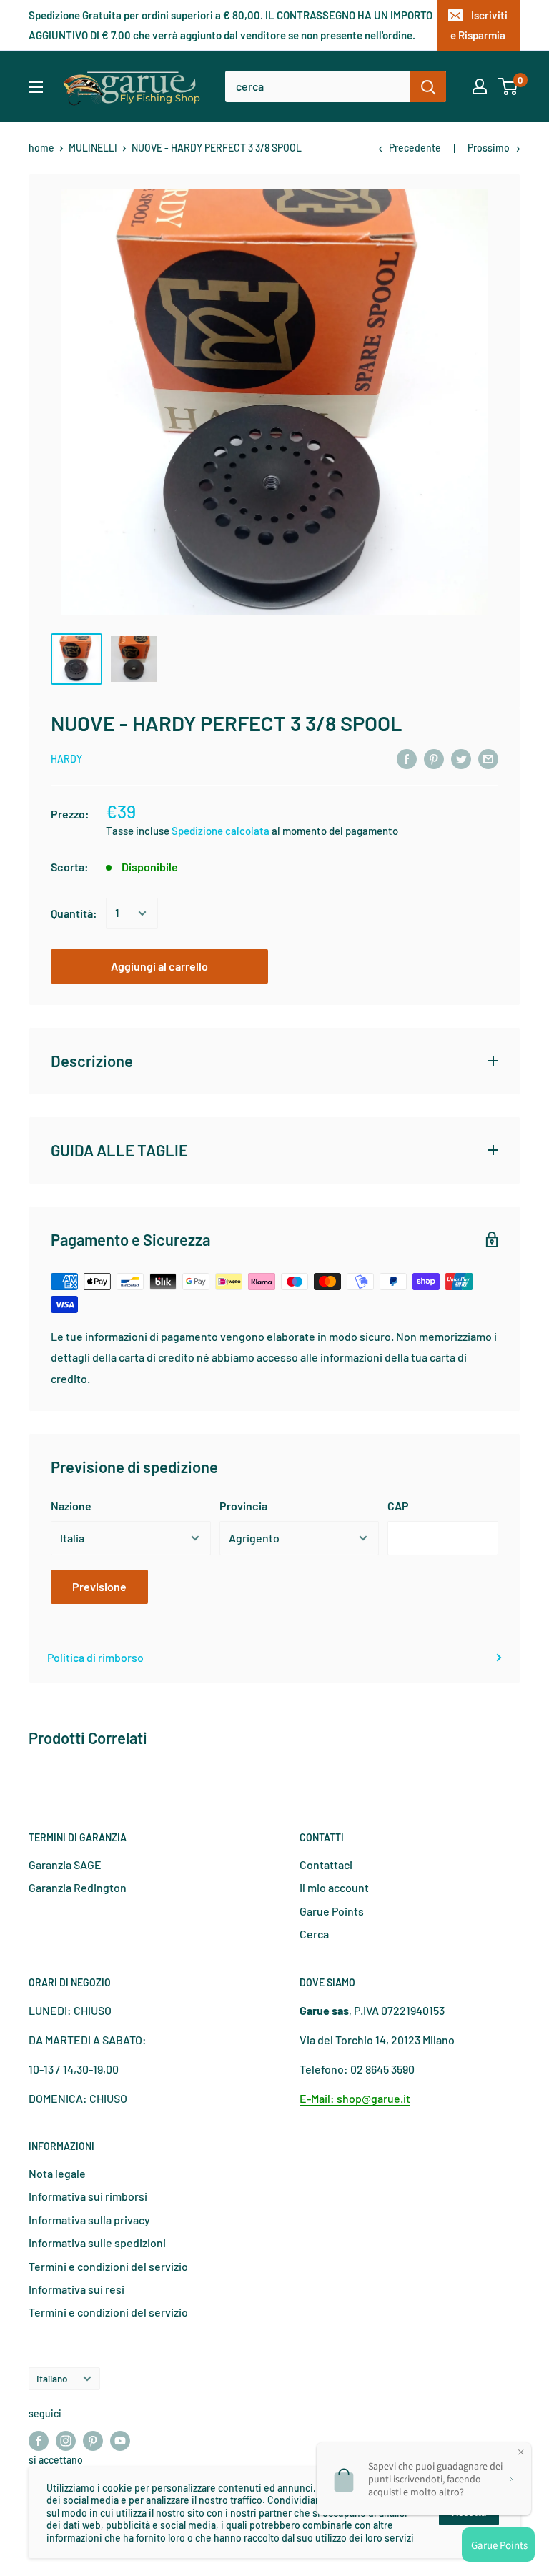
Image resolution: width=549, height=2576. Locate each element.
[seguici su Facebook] (39, 2441)
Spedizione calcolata (222, 831)
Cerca (314, 1934)
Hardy (66, 759)
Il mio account (334, 1887)
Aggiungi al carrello (159, 966)
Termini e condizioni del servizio (108, 2266)
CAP (398, 1506)
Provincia (243, 1506)
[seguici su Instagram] (66, 2441)
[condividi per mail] (488, 758)
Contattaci (326, 1864)
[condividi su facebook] (407, 758)
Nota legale (57, 2173)
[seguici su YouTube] (120, 2441)
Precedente (415, 148)
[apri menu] (36, 87)
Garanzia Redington (78, 1887)
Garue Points (332, 1911)
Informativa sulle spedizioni (97, 2243)
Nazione (71, 1506)
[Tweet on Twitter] (461, 758)
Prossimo (489, 148)
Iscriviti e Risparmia (479, 25)
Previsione (99, 1586)
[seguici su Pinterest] (93, 2441)
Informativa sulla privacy (89, 2220)
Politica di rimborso (95, 1657)
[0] (509, 86)
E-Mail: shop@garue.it (355, 2098)
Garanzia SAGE (65, 1864)
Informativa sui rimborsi (88, 2196)
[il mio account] (480, 86)
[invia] (428, 86)
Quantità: (74, 913)
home (41, 148)
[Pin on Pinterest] (434, 758)
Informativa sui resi (76, 2289)
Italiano (52, 2378)
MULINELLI (93, 148)
